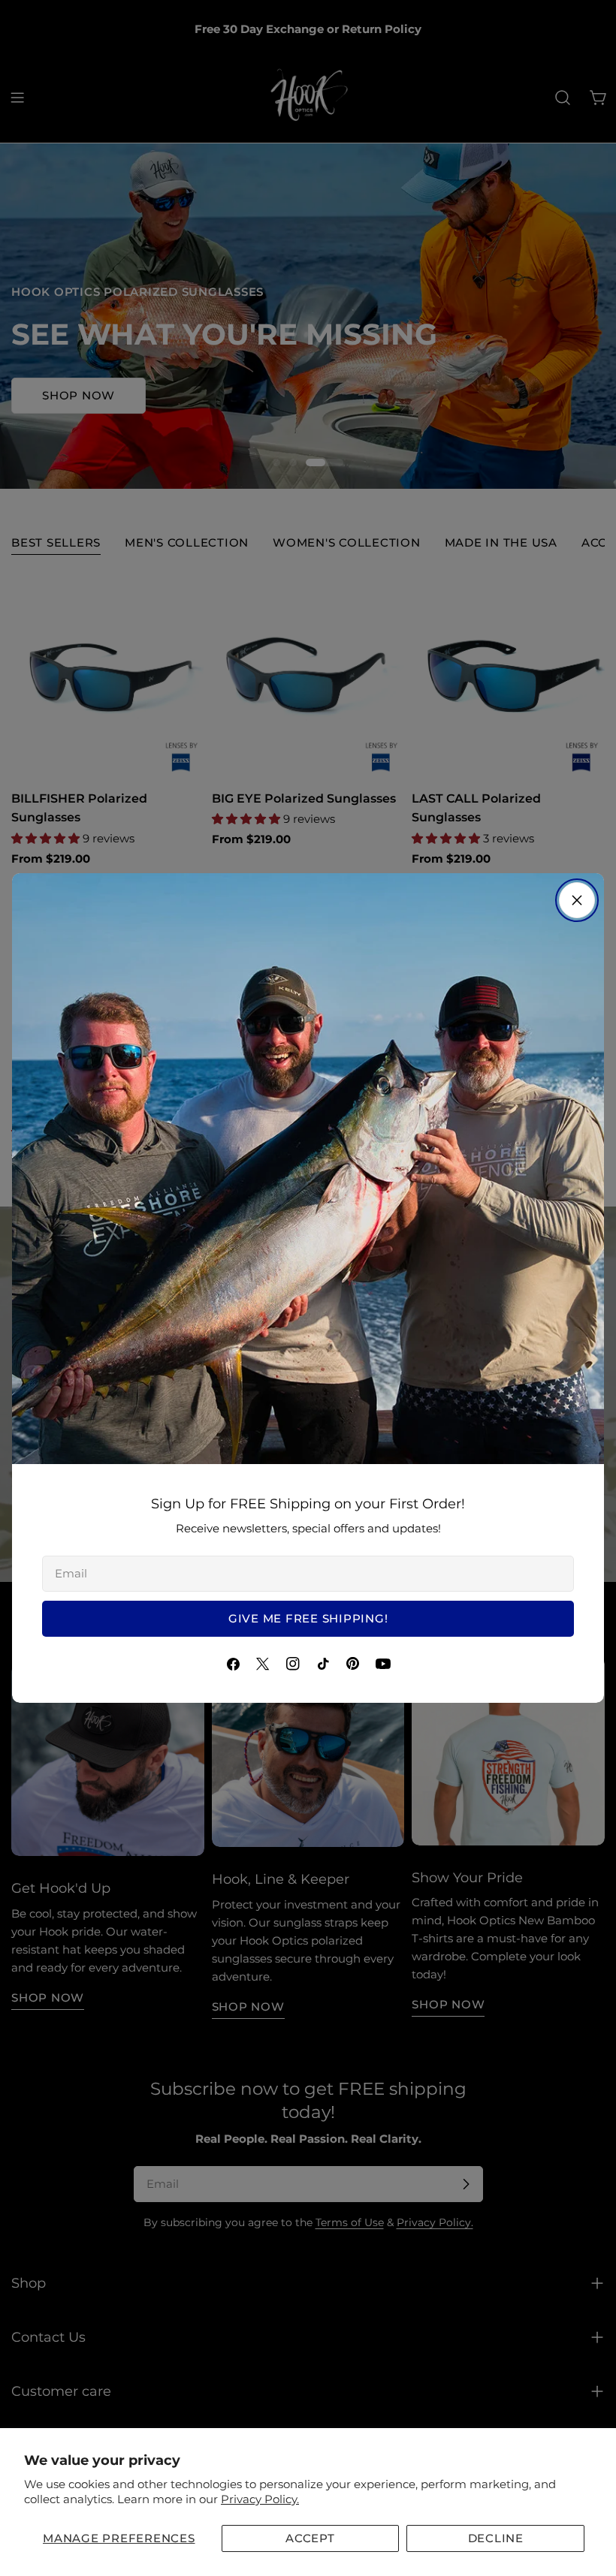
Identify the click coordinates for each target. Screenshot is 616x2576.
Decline (496, 2538)
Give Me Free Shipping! (308, 1618)
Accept (310, 2538)
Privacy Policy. (260, 2499)
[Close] (577, 900)
